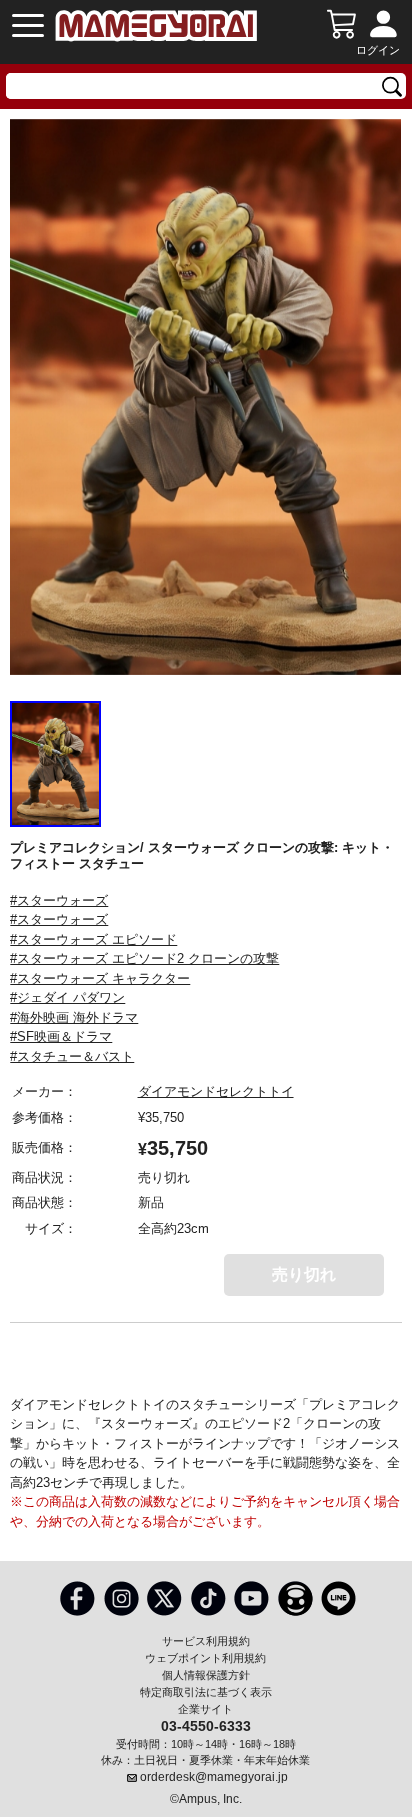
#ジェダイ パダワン (67, 997)
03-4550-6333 (206, 1725)
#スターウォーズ (59, 900)
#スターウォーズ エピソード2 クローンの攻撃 (144, 958)
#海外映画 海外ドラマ (74, 1017)
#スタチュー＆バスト (72, 1056)
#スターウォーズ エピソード (93, 939)
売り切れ (304, 1274)
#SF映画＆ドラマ (61, 1036)
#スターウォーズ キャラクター (100, 978)
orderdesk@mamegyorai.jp (214, 1777)
